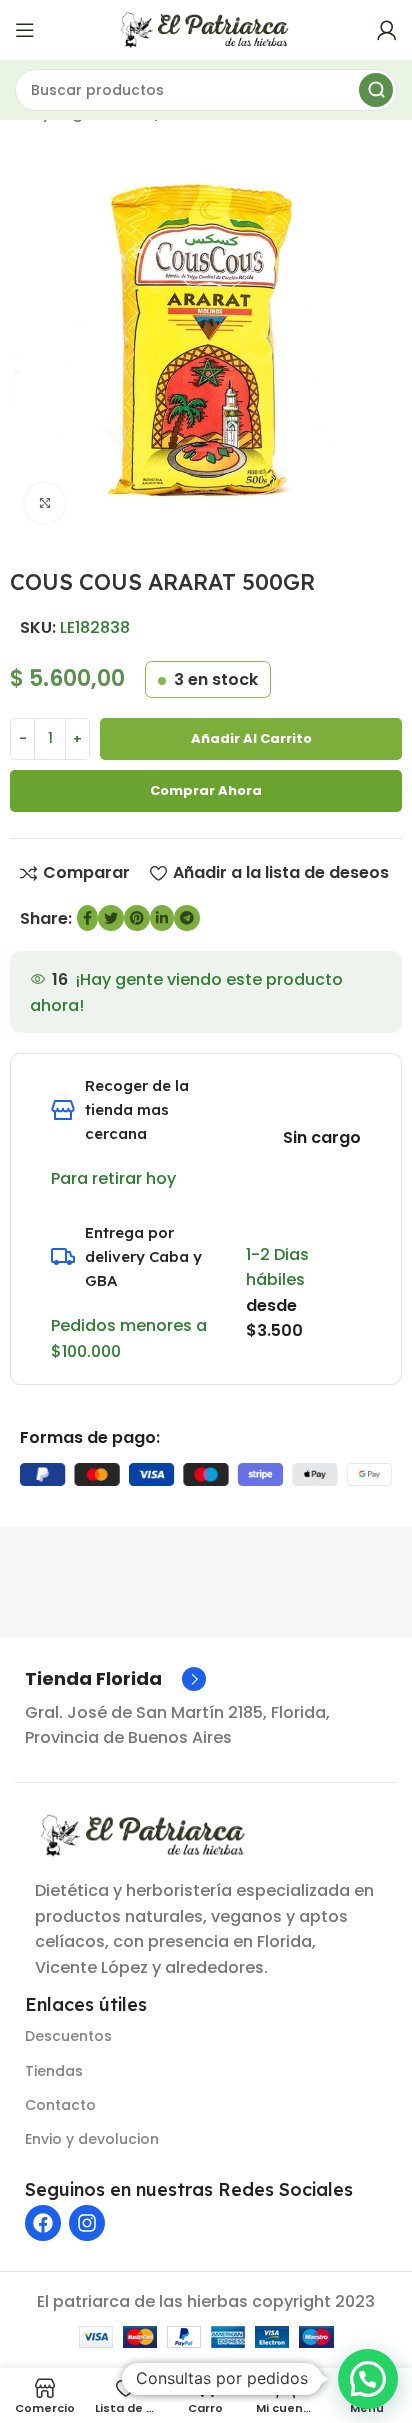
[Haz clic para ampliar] (45, 503)
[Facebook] (43, 2223)
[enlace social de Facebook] (87, 918)
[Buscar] (376, 90)
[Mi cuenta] (387, 30)
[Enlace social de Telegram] (187, 918)
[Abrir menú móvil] (25, 30)
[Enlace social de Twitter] (111, 918)
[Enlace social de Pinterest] (137, 918)
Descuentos (68, 2036)
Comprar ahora (206, 790)
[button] (368, 2379)
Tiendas (54, 2071)
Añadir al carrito (251, 738)
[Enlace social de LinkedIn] (162, 918)
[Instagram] (87, 2223)
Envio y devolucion (92, 2139)
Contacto (60, 2105)
